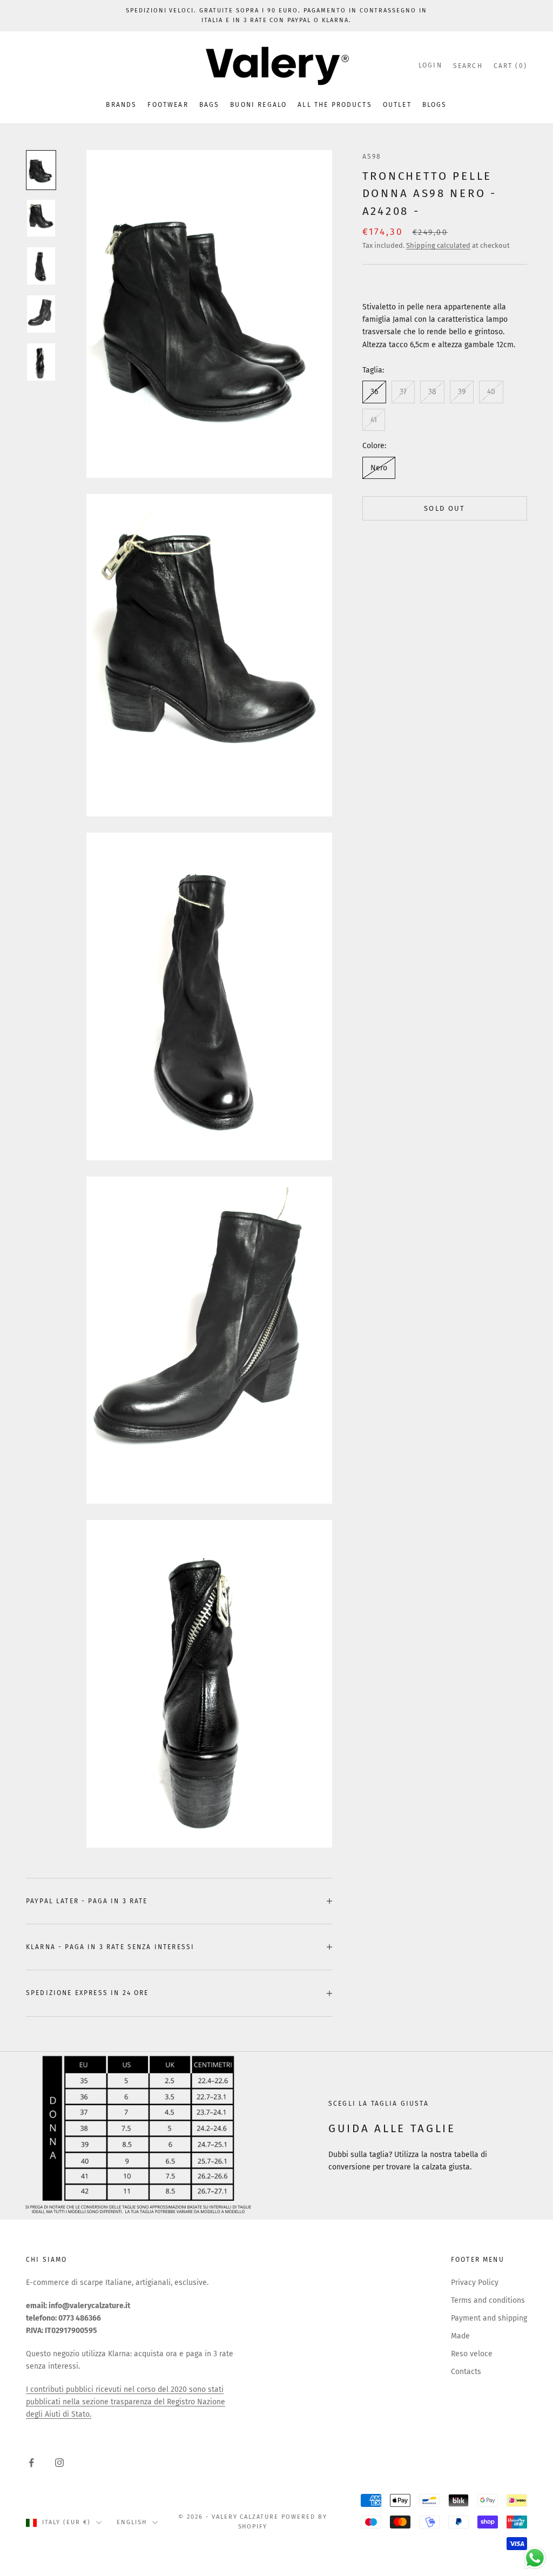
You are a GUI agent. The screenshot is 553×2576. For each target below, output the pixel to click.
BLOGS (435, 105)
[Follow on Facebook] (31, 2463)
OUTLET (397, 105)
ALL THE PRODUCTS (335, 105)
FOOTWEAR (168, 105)
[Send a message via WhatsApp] (535, 2558)
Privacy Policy (475, 2283)
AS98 (372, 157)
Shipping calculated (438, 245)
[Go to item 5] (41, 362)
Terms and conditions (488, 2300)
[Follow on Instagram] (59, 2463)
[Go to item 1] (41, 170)
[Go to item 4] (41, 314)
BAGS (210, 105)
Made (460, 2336)
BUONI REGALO (258, 105)
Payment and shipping (489, 2318)
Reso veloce (472, 2354)
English (132, 2522)
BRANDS (121, 105)
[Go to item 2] (41, 218)
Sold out (445, 508)
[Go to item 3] (41, 266)
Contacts (466, 2372)
